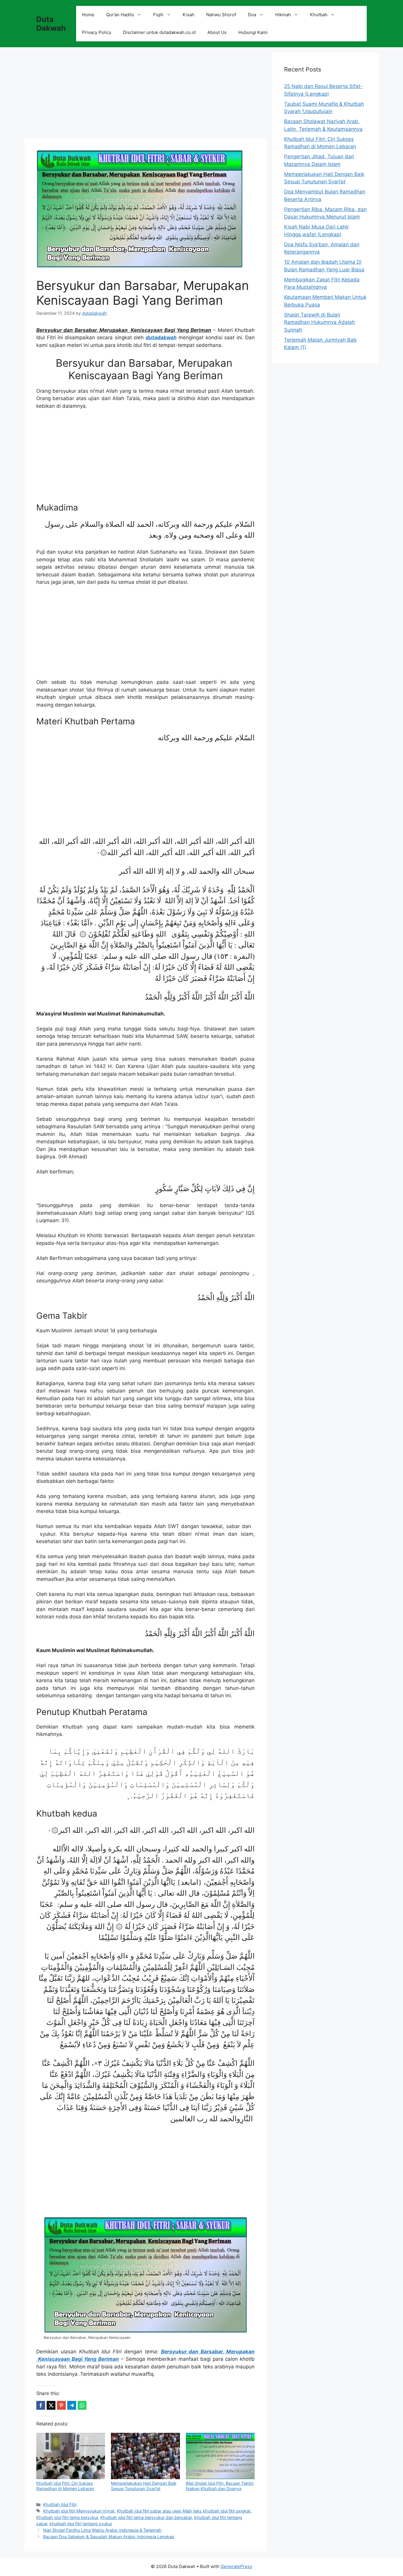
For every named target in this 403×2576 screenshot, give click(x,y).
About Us (217, 32)
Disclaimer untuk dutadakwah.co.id (159, 32)
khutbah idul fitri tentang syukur (81, 2524)
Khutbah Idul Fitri (60, 2504)
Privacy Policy (97, 32)
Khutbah (319, 15)
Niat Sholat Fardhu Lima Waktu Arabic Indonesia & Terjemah (102, 2530)
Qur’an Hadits (120, 15)
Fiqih (158, 15)
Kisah (189, 15)
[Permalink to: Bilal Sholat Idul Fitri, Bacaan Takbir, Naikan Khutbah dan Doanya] (220, 2456)
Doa (252, 15)
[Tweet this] (51, 2405)
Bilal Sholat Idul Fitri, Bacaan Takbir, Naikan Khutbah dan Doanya (220, 2486)
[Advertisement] (145, 94)
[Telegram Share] (72, 2405)
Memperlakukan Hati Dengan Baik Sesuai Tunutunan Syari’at (144, 2486)
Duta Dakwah (51, 24)
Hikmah (283, 15)
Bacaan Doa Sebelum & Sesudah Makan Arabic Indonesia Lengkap (109, 2537)
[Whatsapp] (82, 2405)
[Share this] (41, 2405)
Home (88, 15)
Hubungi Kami (253, 32)
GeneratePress (236, 2566)
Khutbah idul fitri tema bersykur (67, 2517)
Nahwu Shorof (221, 15)
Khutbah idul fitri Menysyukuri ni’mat (79, 2511)
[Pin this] (61, 2405)
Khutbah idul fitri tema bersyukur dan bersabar (146, 2517)
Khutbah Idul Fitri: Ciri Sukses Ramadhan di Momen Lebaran (65, 2486)
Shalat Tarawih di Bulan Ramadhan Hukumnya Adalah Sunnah (320, 322)
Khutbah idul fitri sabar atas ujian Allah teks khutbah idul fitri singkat (184, 2511)
